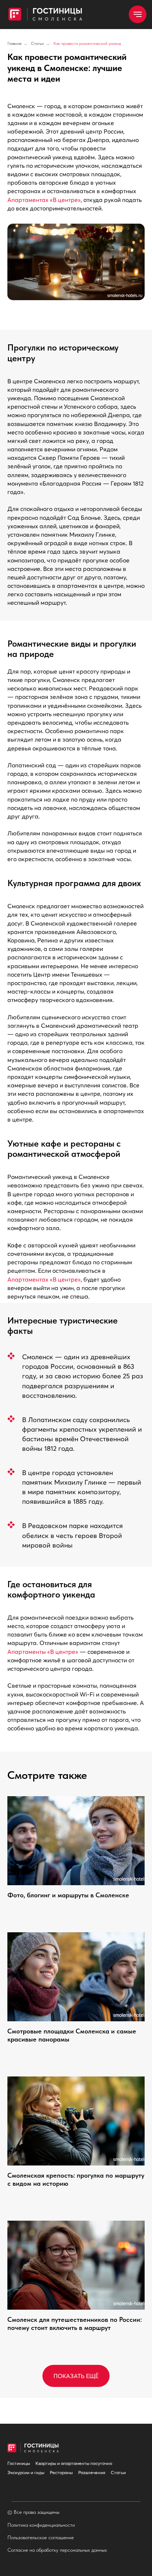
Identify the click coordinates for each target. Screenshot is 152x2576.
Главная (14, 43)
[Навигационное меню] (138, 14)
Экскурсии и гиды (26, 2472)
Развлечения (92, 2472)
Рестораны (61, 2472)
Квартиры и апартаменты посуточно (74, 2463)
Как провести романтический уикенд (87, 43)
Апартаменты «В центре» (43, 1652)
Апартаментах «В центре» (44, 200)
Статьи (37, 43)
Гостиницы (19, 2463)
